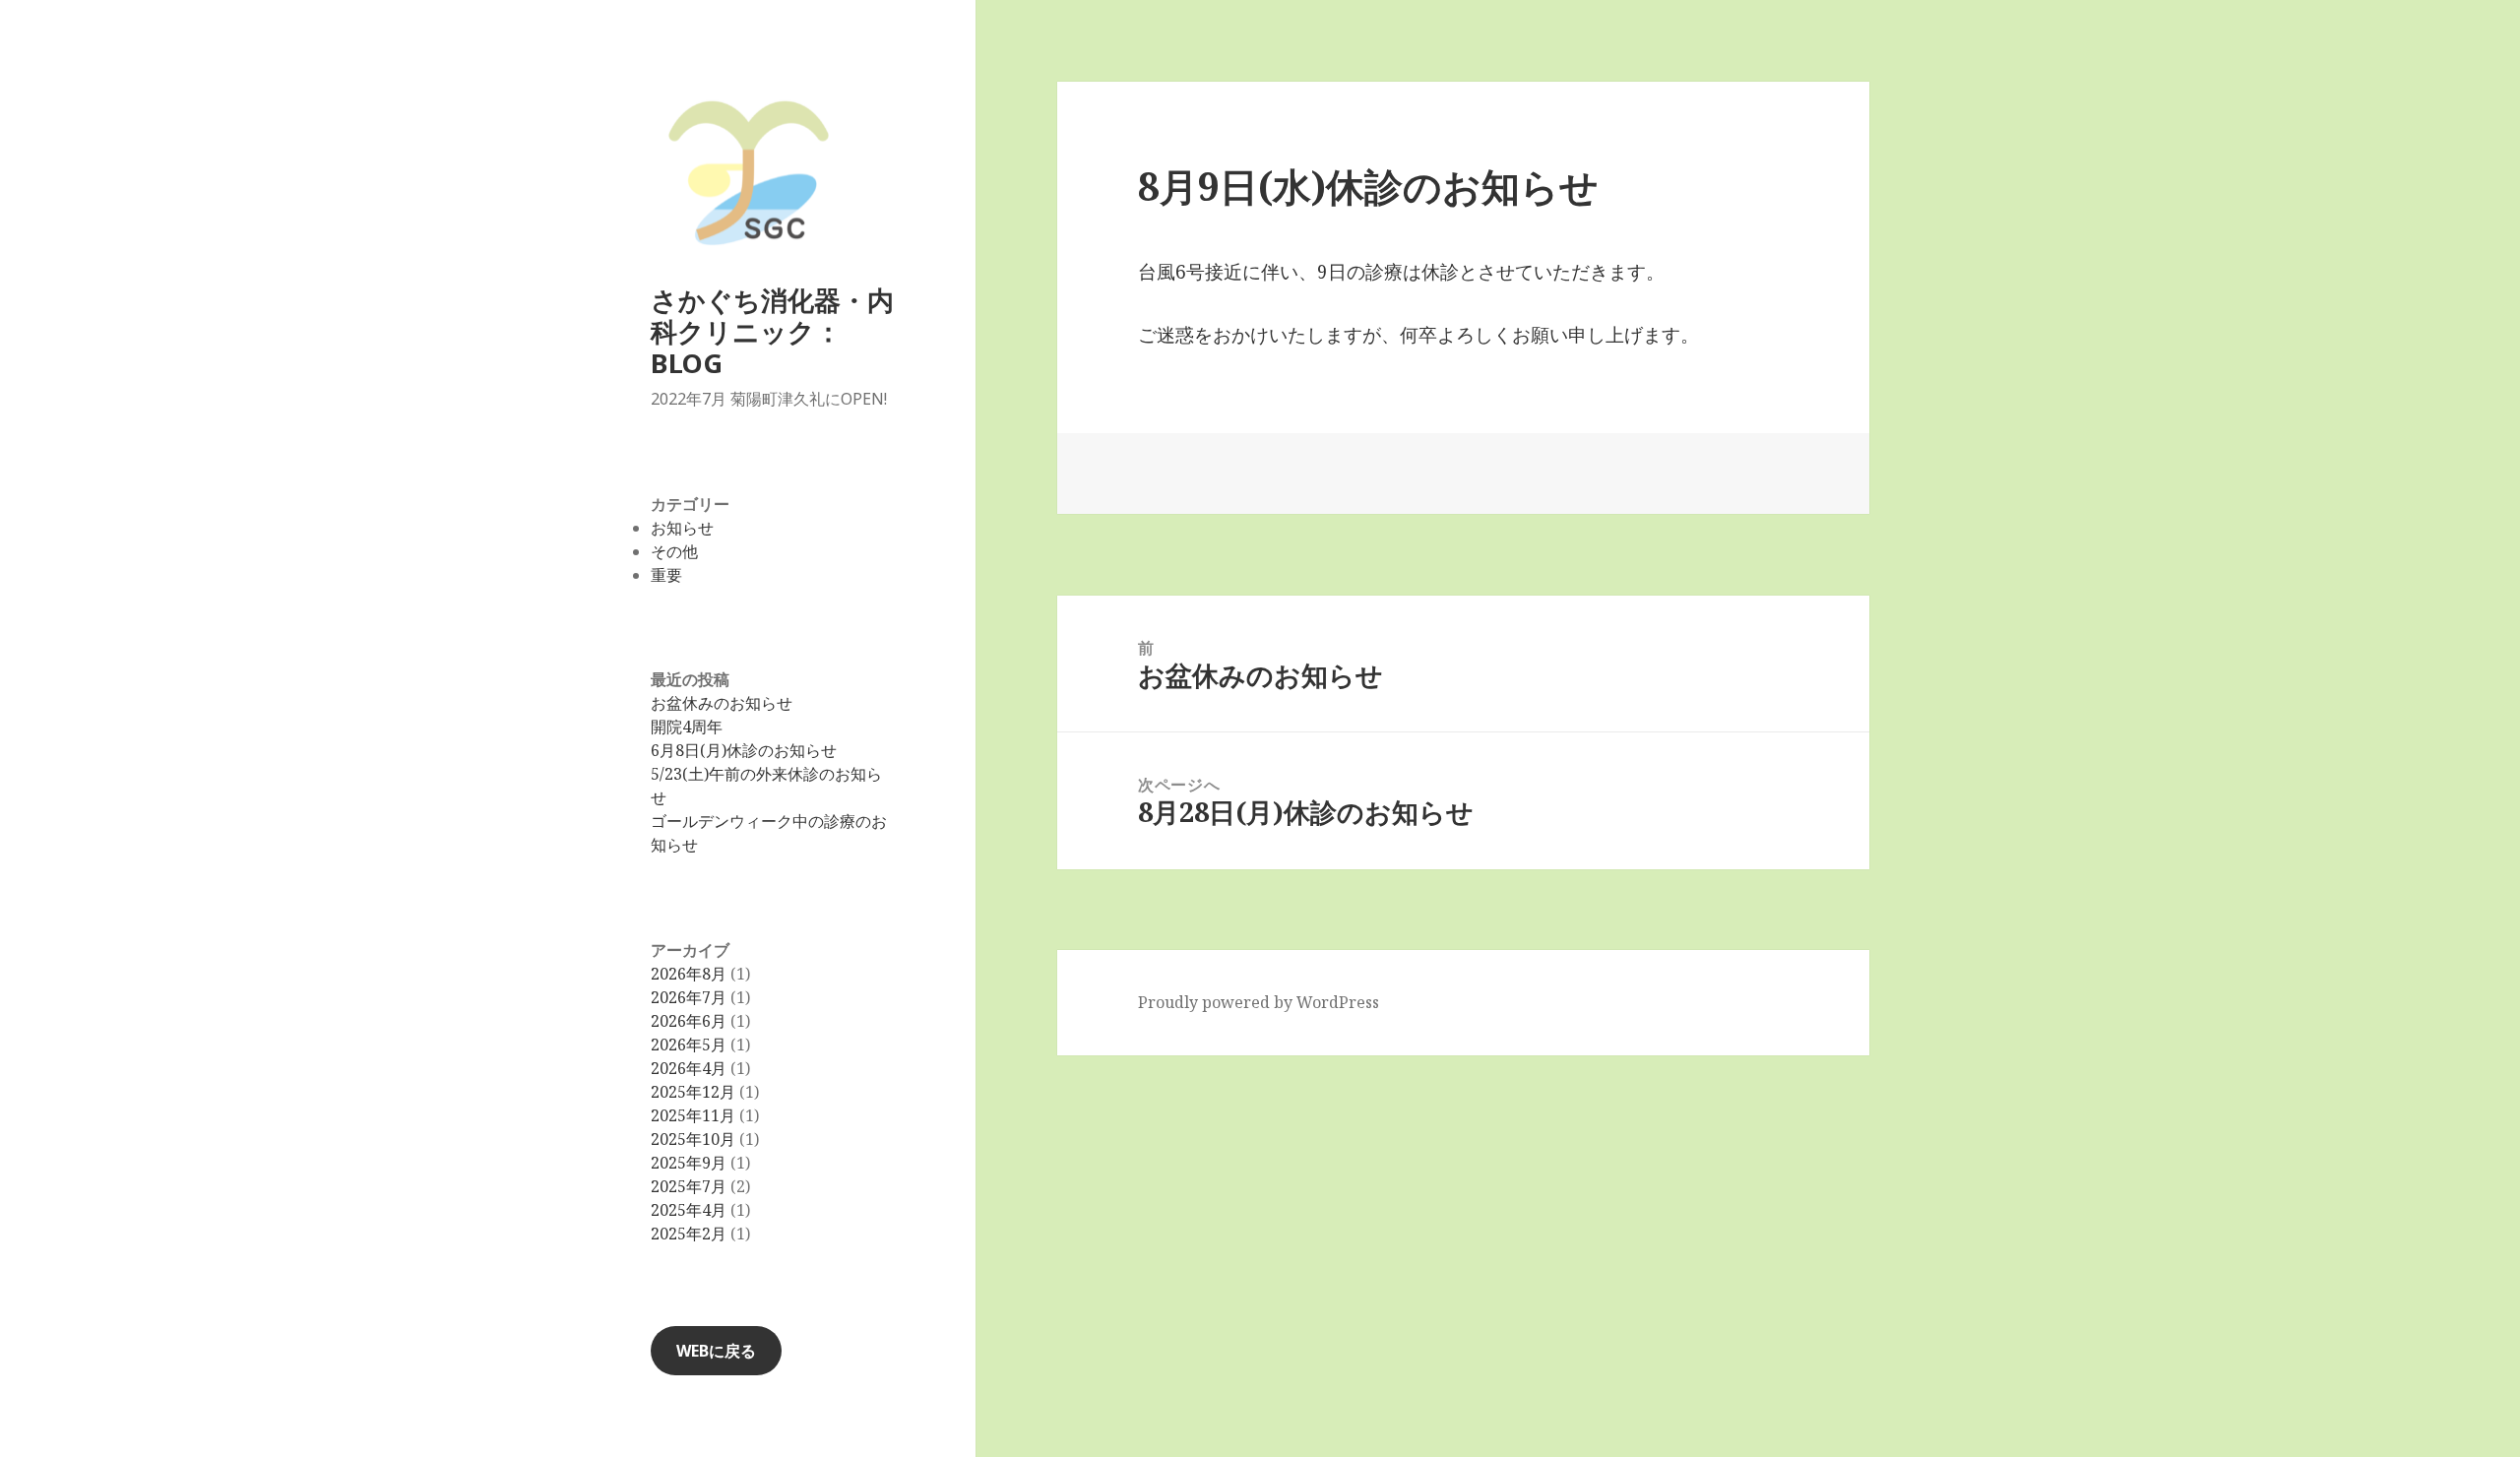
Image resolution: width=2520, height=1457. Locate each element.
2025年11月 (693, 1115)
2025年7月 (689, 1186)
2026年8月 (689, 974)
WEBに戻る (716, 1351)
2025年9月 (689, 1163)
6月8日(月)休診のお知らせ (744, 750)
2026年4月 (689, 1068)
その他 (674, 551)
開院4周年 (687, 727)
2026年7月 (689, 997)
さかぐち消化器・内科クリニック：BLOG (772, 331)
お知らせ (682, 528)
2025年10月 (693, 1139)
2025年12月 (693, 1092)
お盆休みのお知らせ (722, 703)
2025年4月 (689, 1210)
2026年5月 (689, 1045)
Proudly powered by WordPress (1259, 1002)
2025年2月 (689, 1234)
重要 (666, 575)
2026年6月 (689, 1021)
